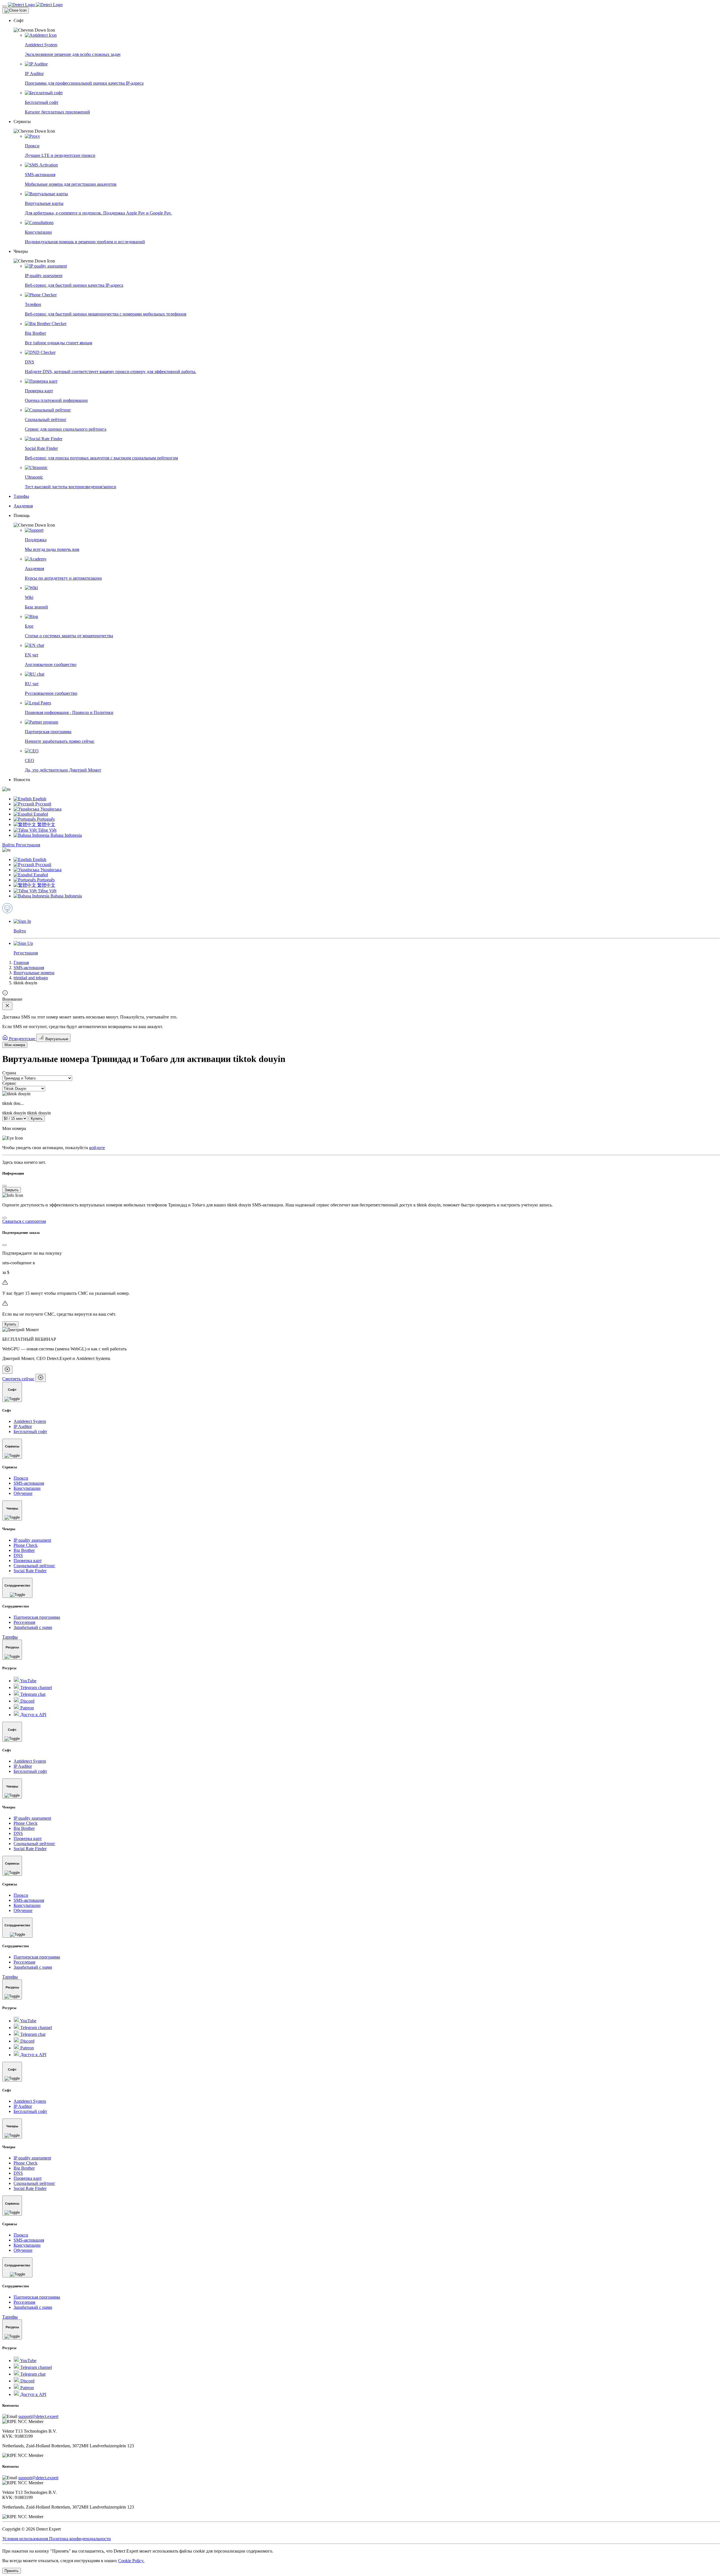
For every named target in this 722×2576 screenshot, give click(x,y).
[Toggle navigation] (5, 6)
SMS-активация (29, 968)
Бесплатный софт (30, 1432)
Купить (37, 1119)
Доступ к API (33, 1715)
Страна (9, 1073)
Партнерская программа (37, 1617)
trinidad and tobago (31, 978)
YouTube (28, 1681)
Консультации (27, 1488)
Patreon (27, 1708)
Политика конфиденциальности (80, 2539)
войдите (97, 1148)
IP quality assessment (32, 1540)
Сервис (9, 1083)
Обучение (23, 1493)
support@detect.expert (38, 2416)
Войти (9, 845)
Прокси (21, 1478)
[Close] (16, 10)
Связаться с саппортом (24, 1221)
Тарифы (10, 1637)
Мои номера (15, 1045)
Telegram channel (36, 1687)
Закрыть (12, 1190)
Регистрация (28, 845)
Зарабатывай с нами (33, 1627)
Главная (21, 962)
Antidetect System (30, 1421)
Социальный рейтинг (34, 1566)
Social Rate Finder (30, 1571)
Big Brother (24, 1550)
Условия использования (26, 2539)
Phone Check (26, 1545)
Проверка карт (28, 1560)
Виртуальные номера (34, 973)
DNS (18, 1555)
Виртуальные (56, 1039)
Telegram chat (32, 1694)
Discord (27, 1701)
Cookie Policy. (131, 2561)
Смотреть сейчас (18, 1379)
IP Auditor (23, 1426)
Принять (12, 2571)
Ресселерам (24, 1622)
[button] (367, 25)
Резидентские (22, 1039)
